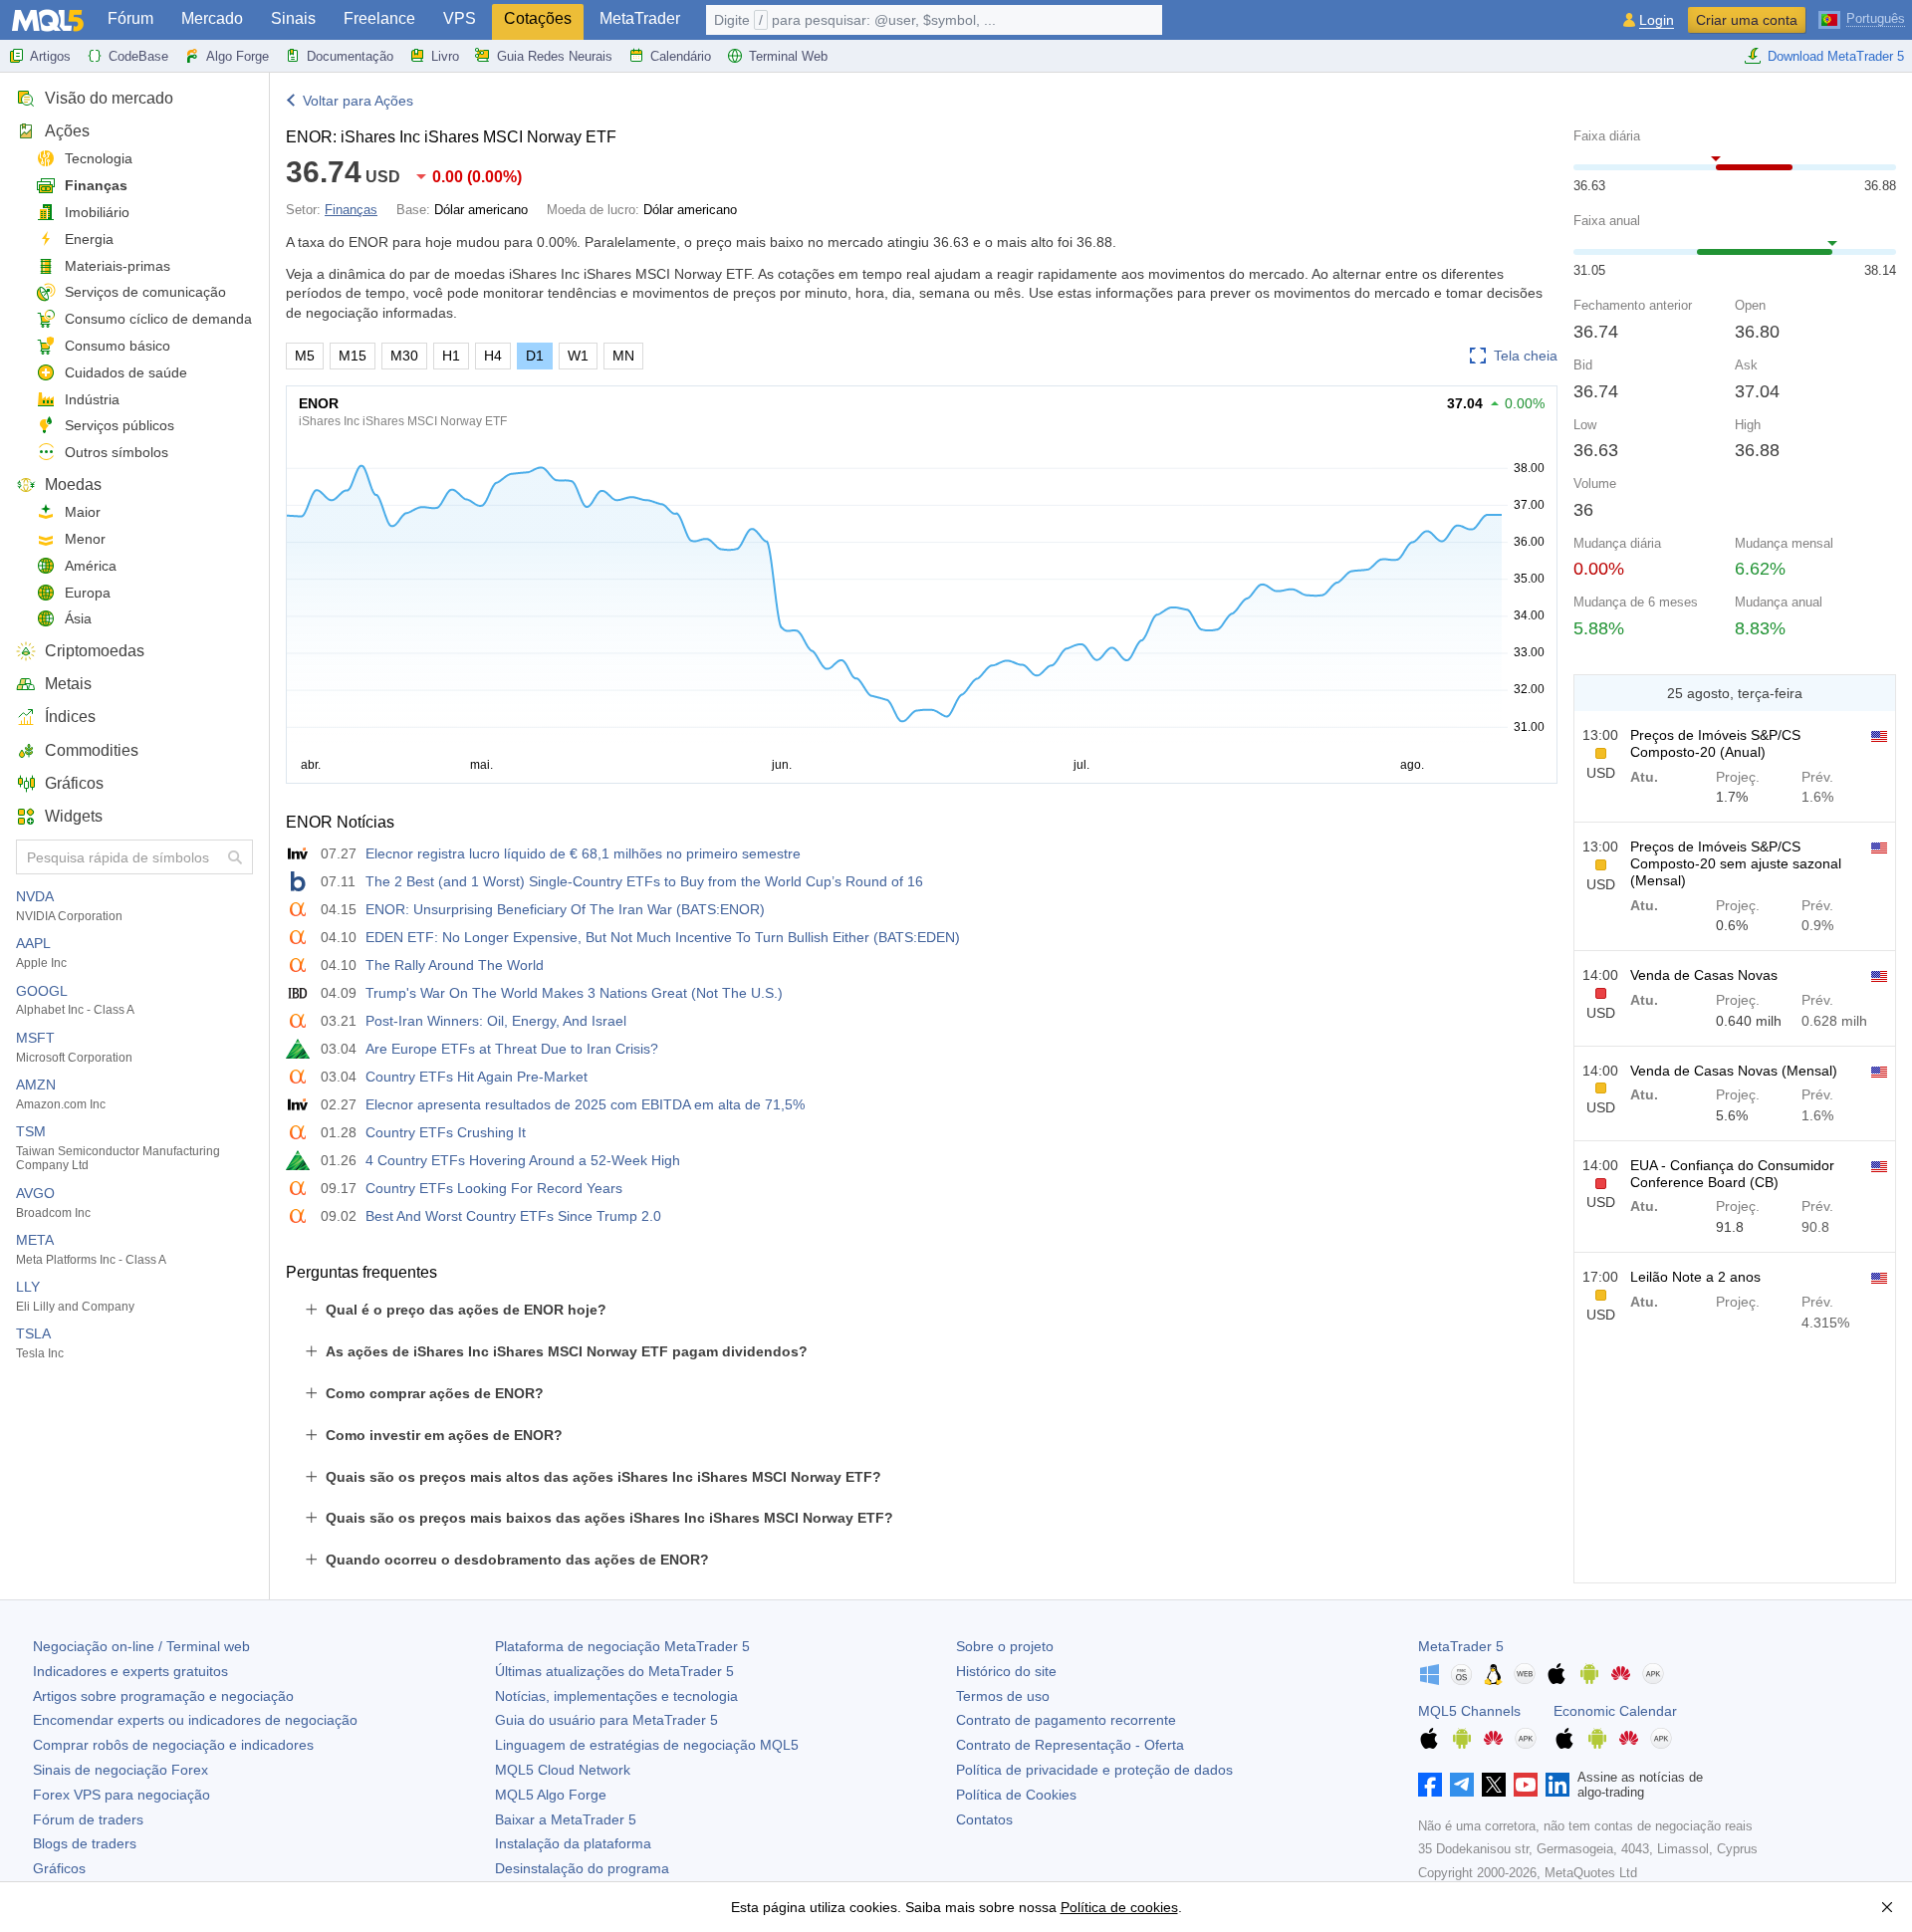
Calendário (681, 56)
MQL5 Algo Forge (551, 1795)
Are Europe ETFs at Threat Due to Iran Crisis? (512, 1049)
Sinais (293, 18)
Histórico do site (1006, 1671)
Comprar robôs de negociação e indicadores (173, 1745)
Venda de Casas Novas (1704, 975)
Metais (68, 684)
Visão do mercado (109, 98)
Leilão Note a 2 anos (1695, 1277)
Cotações (538, 18)
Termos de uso (1003, 1696)
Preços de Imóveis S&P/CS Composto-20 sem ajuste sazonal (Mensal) (1736, 863)
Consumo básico (118, 346)
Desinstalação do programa (582, 1868)
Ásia (78, 618)
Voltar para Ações (358, 101)
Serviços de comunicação (145, 292)
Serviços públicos (119, 425)
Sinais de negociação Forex (120, 1770)
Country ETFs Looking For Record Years (494, 1188)
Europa (88, 593)
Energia (89, 239)
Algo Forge (238, 56)
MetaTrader (640, 18)
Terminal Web (788, 56)
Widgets (74, 816)
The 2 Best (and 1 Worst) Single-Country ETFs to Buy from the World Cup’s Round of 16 (644, 881)
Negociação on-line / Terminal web (141, 1646)
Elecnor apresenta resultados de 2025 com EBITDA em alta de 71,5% (585, 1104)
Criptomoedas (95, 651)
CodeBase (138, 56)
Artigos (50, 56)
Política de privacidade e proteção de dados (1094, 1770)
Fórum (130, 18)
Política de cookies (1119, 1907)
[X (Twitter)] (1494, 1785)
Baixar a (566, 1819)
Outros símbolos (117, 452)
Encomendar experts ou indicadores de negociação (195, 1720)
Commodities (92, 750)
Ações (67, 131)
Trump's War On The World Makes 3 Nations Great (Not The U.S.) (574, 993)
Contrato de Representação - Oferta (1070, 1745)
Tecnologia (99, 158)
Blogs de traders (85, 1843)
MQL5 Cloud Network (563, 1770)
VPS (460, 18)
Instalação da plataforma (573, 1843)
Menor (85, 539)
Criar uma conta (1747, 20)
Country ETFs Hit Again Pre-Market (477, 1077)
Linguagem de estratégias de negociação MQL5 (647, 1745)
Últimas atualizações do (614, 1671)
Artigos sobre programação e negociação (163, 1696)
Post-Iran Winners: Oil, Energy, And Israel (496, 1021)
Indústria (92, 399)
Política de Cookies (1016, 1795)
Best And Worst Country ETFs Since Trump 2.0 (513, 1216)
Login (1657, 20)
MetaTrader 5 (1461, 1646)
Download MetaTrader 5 (1836, 56)
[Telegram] (1462, 1785)
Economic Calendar (1615, 1711)
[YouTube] (1526, 1785)
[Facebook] (1430, 1785)
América (91, 566)
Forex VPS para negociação (121, 1795)
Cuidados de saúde (126, 372)
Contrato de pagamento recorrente (1066, 1720)
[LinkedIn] (1557, 1785)
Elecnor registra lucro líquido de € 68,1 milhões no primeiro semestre (583, 853)
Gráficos (74, 783)
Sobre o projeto (1005, 1646)
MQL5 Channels (1469, 1711)
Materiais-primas (118, 266)
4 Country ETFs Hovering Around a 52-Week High (523, 1160)
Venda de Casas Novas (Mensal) (1734, 1071)
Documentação (350, 56)
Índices (70, 717)
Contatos (984, 1819)
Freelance (379, 18)
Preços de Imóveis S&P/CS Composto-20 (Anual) (1715, 743)
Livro (445, 56)
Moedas (73, 484)
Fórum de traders (88, 1819)
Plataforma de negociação (622, 1646)
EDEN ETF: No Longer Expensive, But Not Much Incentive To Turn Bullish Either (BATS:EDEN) (663, 937)
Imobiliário (97, 212)
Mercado (212, 18)
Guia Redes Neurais (555, 56)
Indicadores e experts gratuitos (130, 1671)
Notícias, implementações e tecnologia (616, 1696)
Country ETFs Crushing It (446, 1132)
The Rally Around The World (455, 965)
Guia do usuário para (606, 1720)
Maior (83, 512)
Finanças (96, 185)
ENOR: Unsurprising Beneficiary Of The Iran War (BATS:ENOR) (565, 909)
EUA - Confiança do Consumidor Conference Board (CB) (1732, 1174)
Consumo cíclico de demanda (158, 319)
